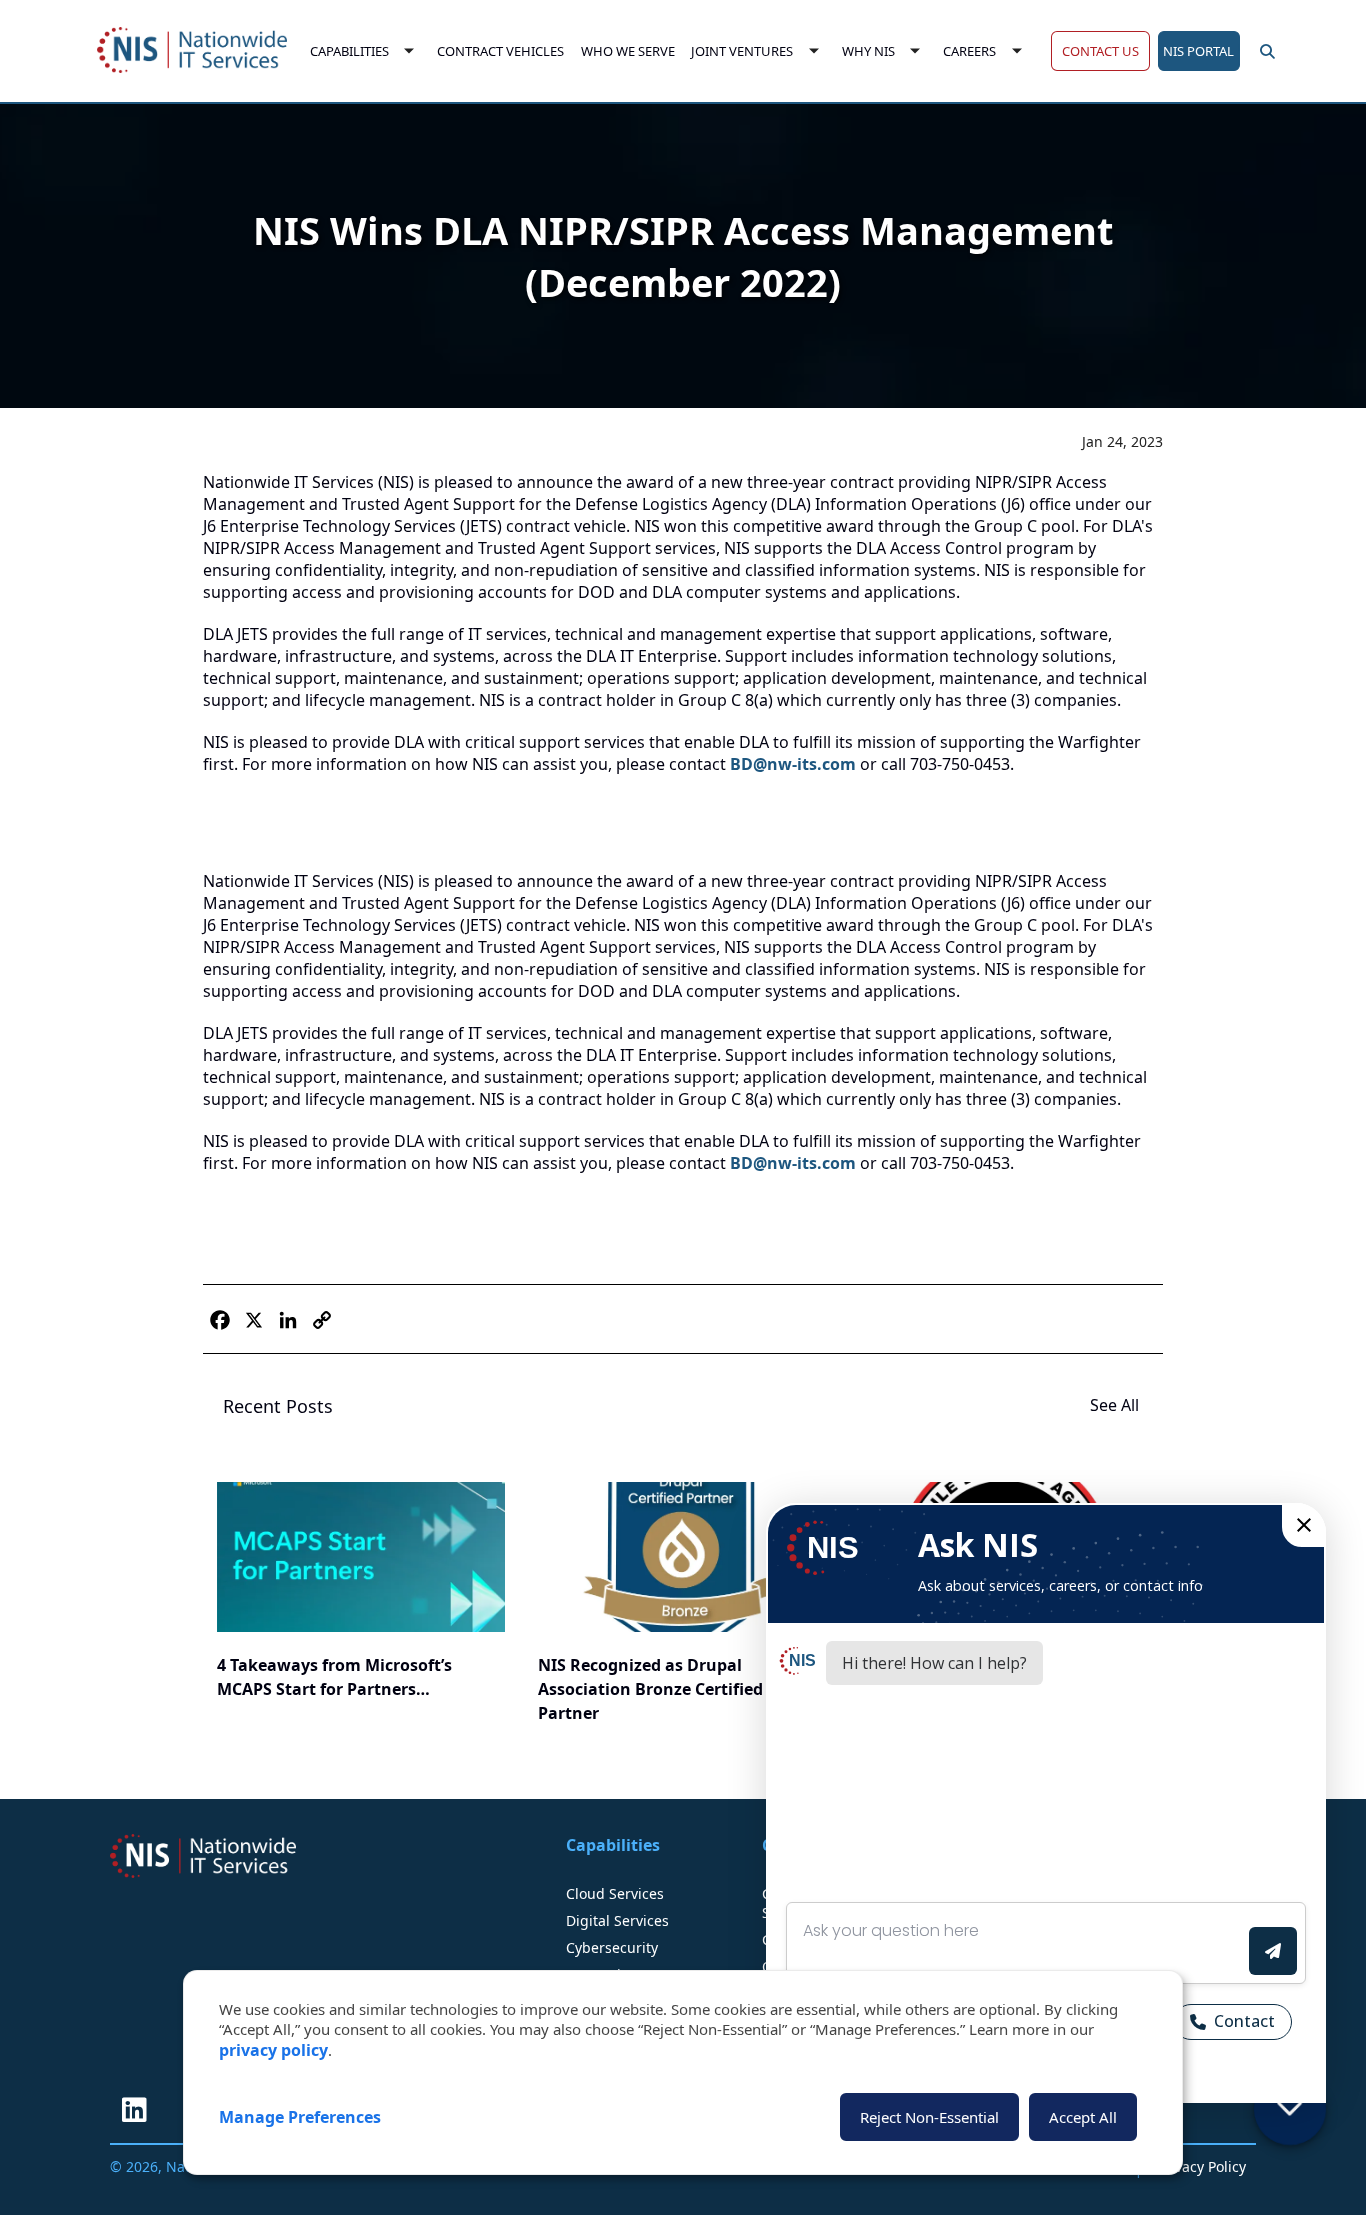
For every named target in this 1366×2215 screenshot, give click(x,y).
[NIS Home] (203, 1856)
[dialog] (683, 2072)
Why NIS (868, 51)
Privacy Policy (1201, 2166)
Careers (970, 51)
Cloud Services (615, 1893)
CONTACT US (1100, 51)
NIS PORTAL (1198, 51)
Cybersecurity (612, 1947)
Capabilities (349, 51)
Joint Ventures (743, 51)
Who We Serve (628, 51)
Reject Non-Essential (929, 2117)
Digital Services (617, 1920)
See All (1116, 1405)
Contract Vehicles (500, 51)
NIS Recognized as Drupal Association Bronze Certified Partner (650, 1689)
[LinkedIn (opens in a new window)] (134, 2110)
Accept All (1083, 2117)
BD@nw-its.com (793, 764)
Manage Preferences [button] (300, 2117)
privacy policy (273, 2050)
